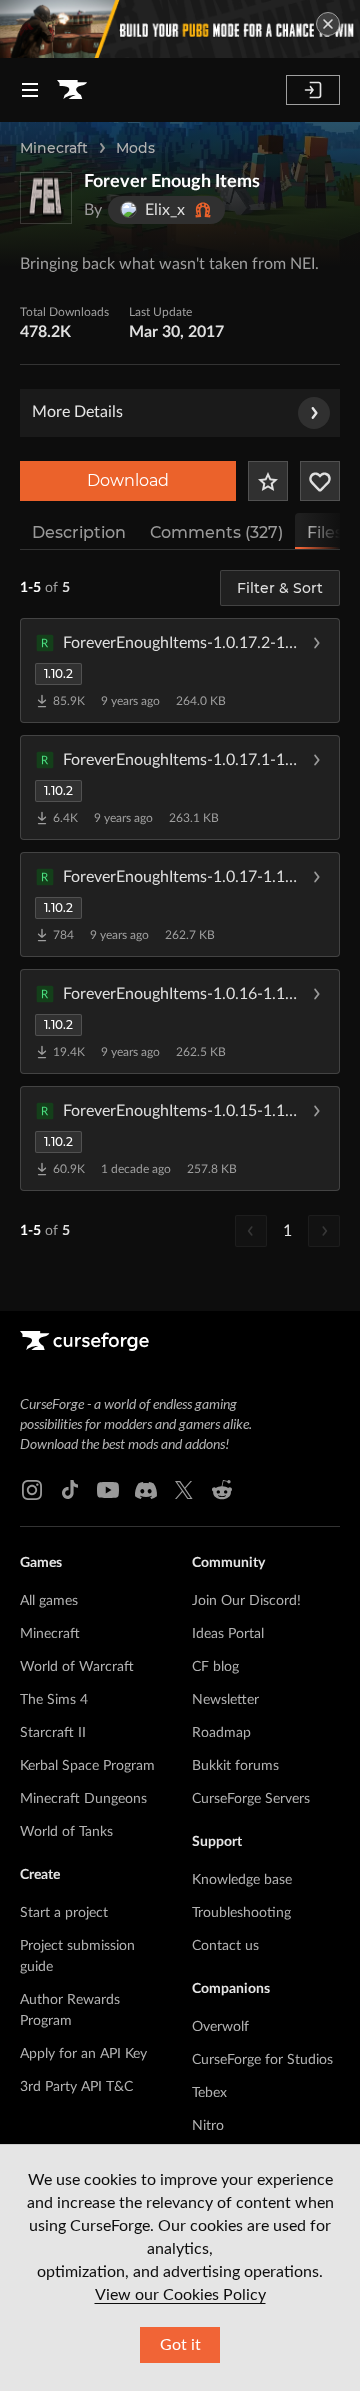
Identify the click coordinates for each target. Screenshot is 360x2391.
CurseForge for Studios (262, 2060)
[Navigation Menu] (30, 90)
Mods (135, 148)
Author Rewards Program (70, 2010)
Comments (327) (216, 532)
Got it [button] (180, 2345)
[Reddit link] (222, 1490)
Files (325, 532)
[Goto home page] (72, 90)
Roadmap (221, 1733)
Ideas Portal (228, 1634)
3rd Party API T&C (76, 2087)
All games (49, 1601)
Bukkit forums (235, 1766)
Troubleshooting (241, 1913)
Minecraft (54, 148)
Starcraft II (53, 1733)
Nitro (208, 2126)
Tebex (209, 2093)
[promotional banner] (180, 29)
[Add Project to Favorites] (268, 481)
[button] (180, 670)
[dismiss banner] (328, 24)
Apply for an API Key (83, 2054)
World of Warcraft (77, 1667)
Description (79, 532)
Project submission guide (77, 1956)
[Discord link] (146, 1490)
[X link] (184, 1490)
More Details (77, 412)
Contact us (225, 1946)
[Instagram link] (32, 1490)
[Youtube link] (108, 1490)
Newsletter (225, 1700)
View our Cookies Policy (180, 2295)
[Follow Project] (320, 481)
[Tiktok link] (70, 1490)
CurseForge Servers (251, 1799)
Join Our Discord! (246, 1601)
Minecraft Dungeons (83, 1799)
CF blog (215, 1667)
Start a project (64, 1913)
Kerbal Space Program (87, 1766)
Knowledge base (242, 1880)
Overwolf (220, 2027)
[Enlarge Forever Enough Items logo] (46, 198)
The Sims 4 (54, 1700)
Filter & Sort (280, 588)
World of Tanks (66, 1832)
